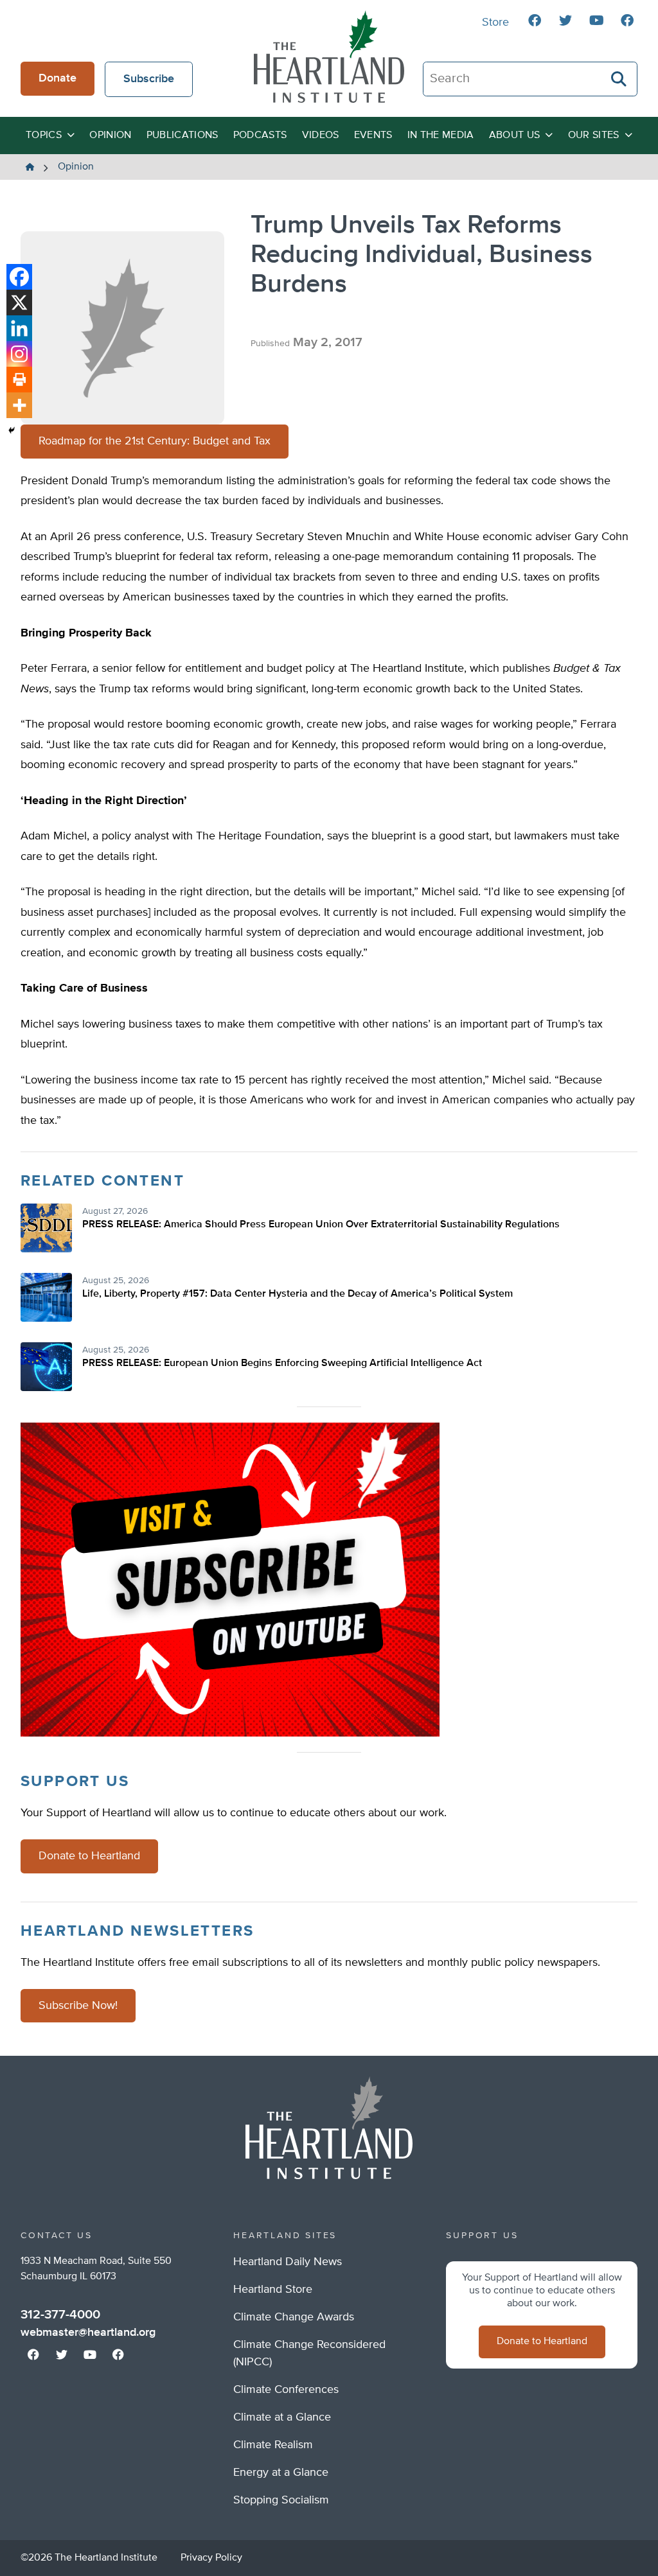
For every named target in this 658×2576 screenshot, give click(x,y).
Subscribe (149, 79)
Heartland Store (273, 2290)
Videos (321, 136)
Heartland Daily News (288, 2262)
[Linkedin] (19, 328)
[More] (19, 405)
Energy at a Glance (281, 2473)
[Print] (19, 380)
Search (619, 79)
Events (373, 136)
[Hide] (12, 430)
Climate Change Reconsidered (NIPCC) (309, 2353)
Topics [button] (44, 136)
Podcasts (260, 136)
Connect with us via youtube (596, 21)
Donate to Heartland (89, 1856)
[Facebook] (19, 277)
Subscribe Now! (78, 2006)
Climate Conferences (286, 2390)
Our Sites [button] (594, 136)
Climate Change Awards (294, 2317)
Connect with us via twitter (565, 21)
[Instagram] (19, 354)
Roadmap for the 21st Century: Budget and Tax (155, 441)
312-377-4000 (60, 2315)
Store (495, 22)
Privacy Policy (211, 2558)
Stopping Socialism (281, 2500)
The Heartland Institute (329, 57)
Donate (58, 78)
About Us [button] (515, 136)
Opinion (110, 136)
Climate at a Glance (282, 2417)
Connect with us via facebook (535, 21)
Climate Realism (273, 2445)
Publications (182, 136)
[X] (19, 302)
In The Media (441, 136)
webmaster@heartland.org (88, 2333)
